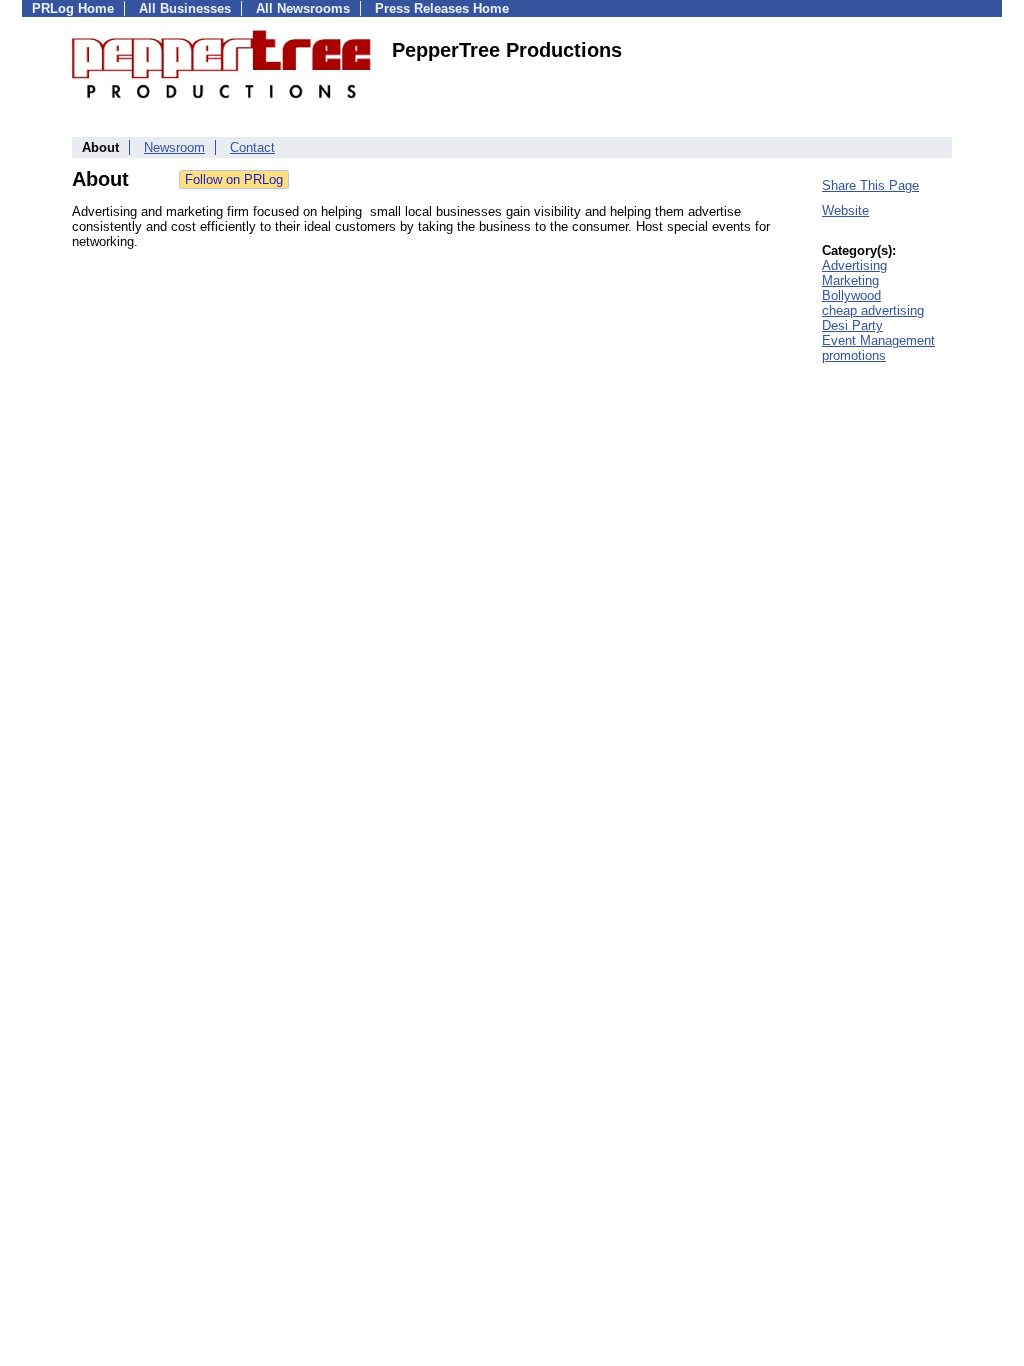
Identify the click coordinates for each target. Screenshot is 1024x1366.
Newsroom (174, 147)
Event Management (878, 340)
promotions (854, 355)
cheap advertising (873, 310)
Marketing (850, 280)
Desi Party (852, 325)
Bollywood (851, 295)
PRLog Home (73, 8)
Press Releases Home (442, 8)
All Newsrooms (303, 8)
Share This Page (870, 185)
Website (845, 210)
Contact (252, 147)
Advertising (854, 265)
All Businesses (185, 8)
